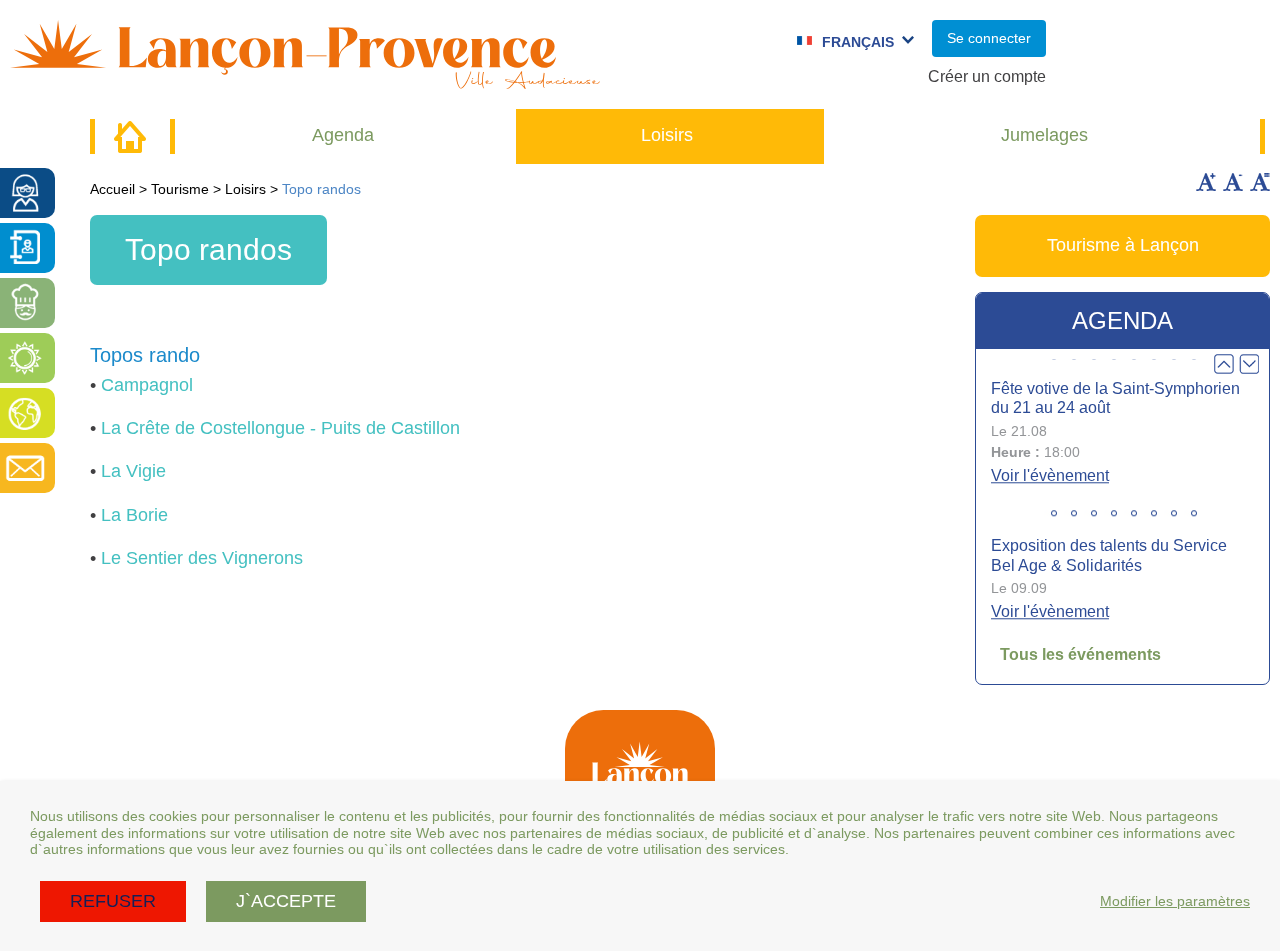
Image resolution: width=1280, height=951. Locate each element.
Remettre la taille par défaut (1260, 182)
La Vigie (133, 471)
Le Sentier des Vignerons (202, 558)
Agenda (343, 135)
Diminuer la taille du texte (1233, 182)
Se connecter (989, 38)
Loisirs (667, 135)
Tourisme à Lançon (1123, 245)
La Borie (134, 515)
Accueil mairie (130, 136)
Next (1249, 364)
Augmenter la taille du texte (1206, 182)
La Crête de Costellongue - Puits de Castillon (280, 428)
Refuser (113, 901)
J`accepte (286, 901)
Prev (1224, 364)
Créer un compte (987, 76)
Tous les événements (1080, 654)
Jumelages (1044, 135)
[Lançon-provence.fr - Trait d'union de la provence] (305, 79)
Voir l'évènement (1050, 475)
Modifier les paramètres (1175, 901)
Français (858, 42)
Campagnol (147, 385)
